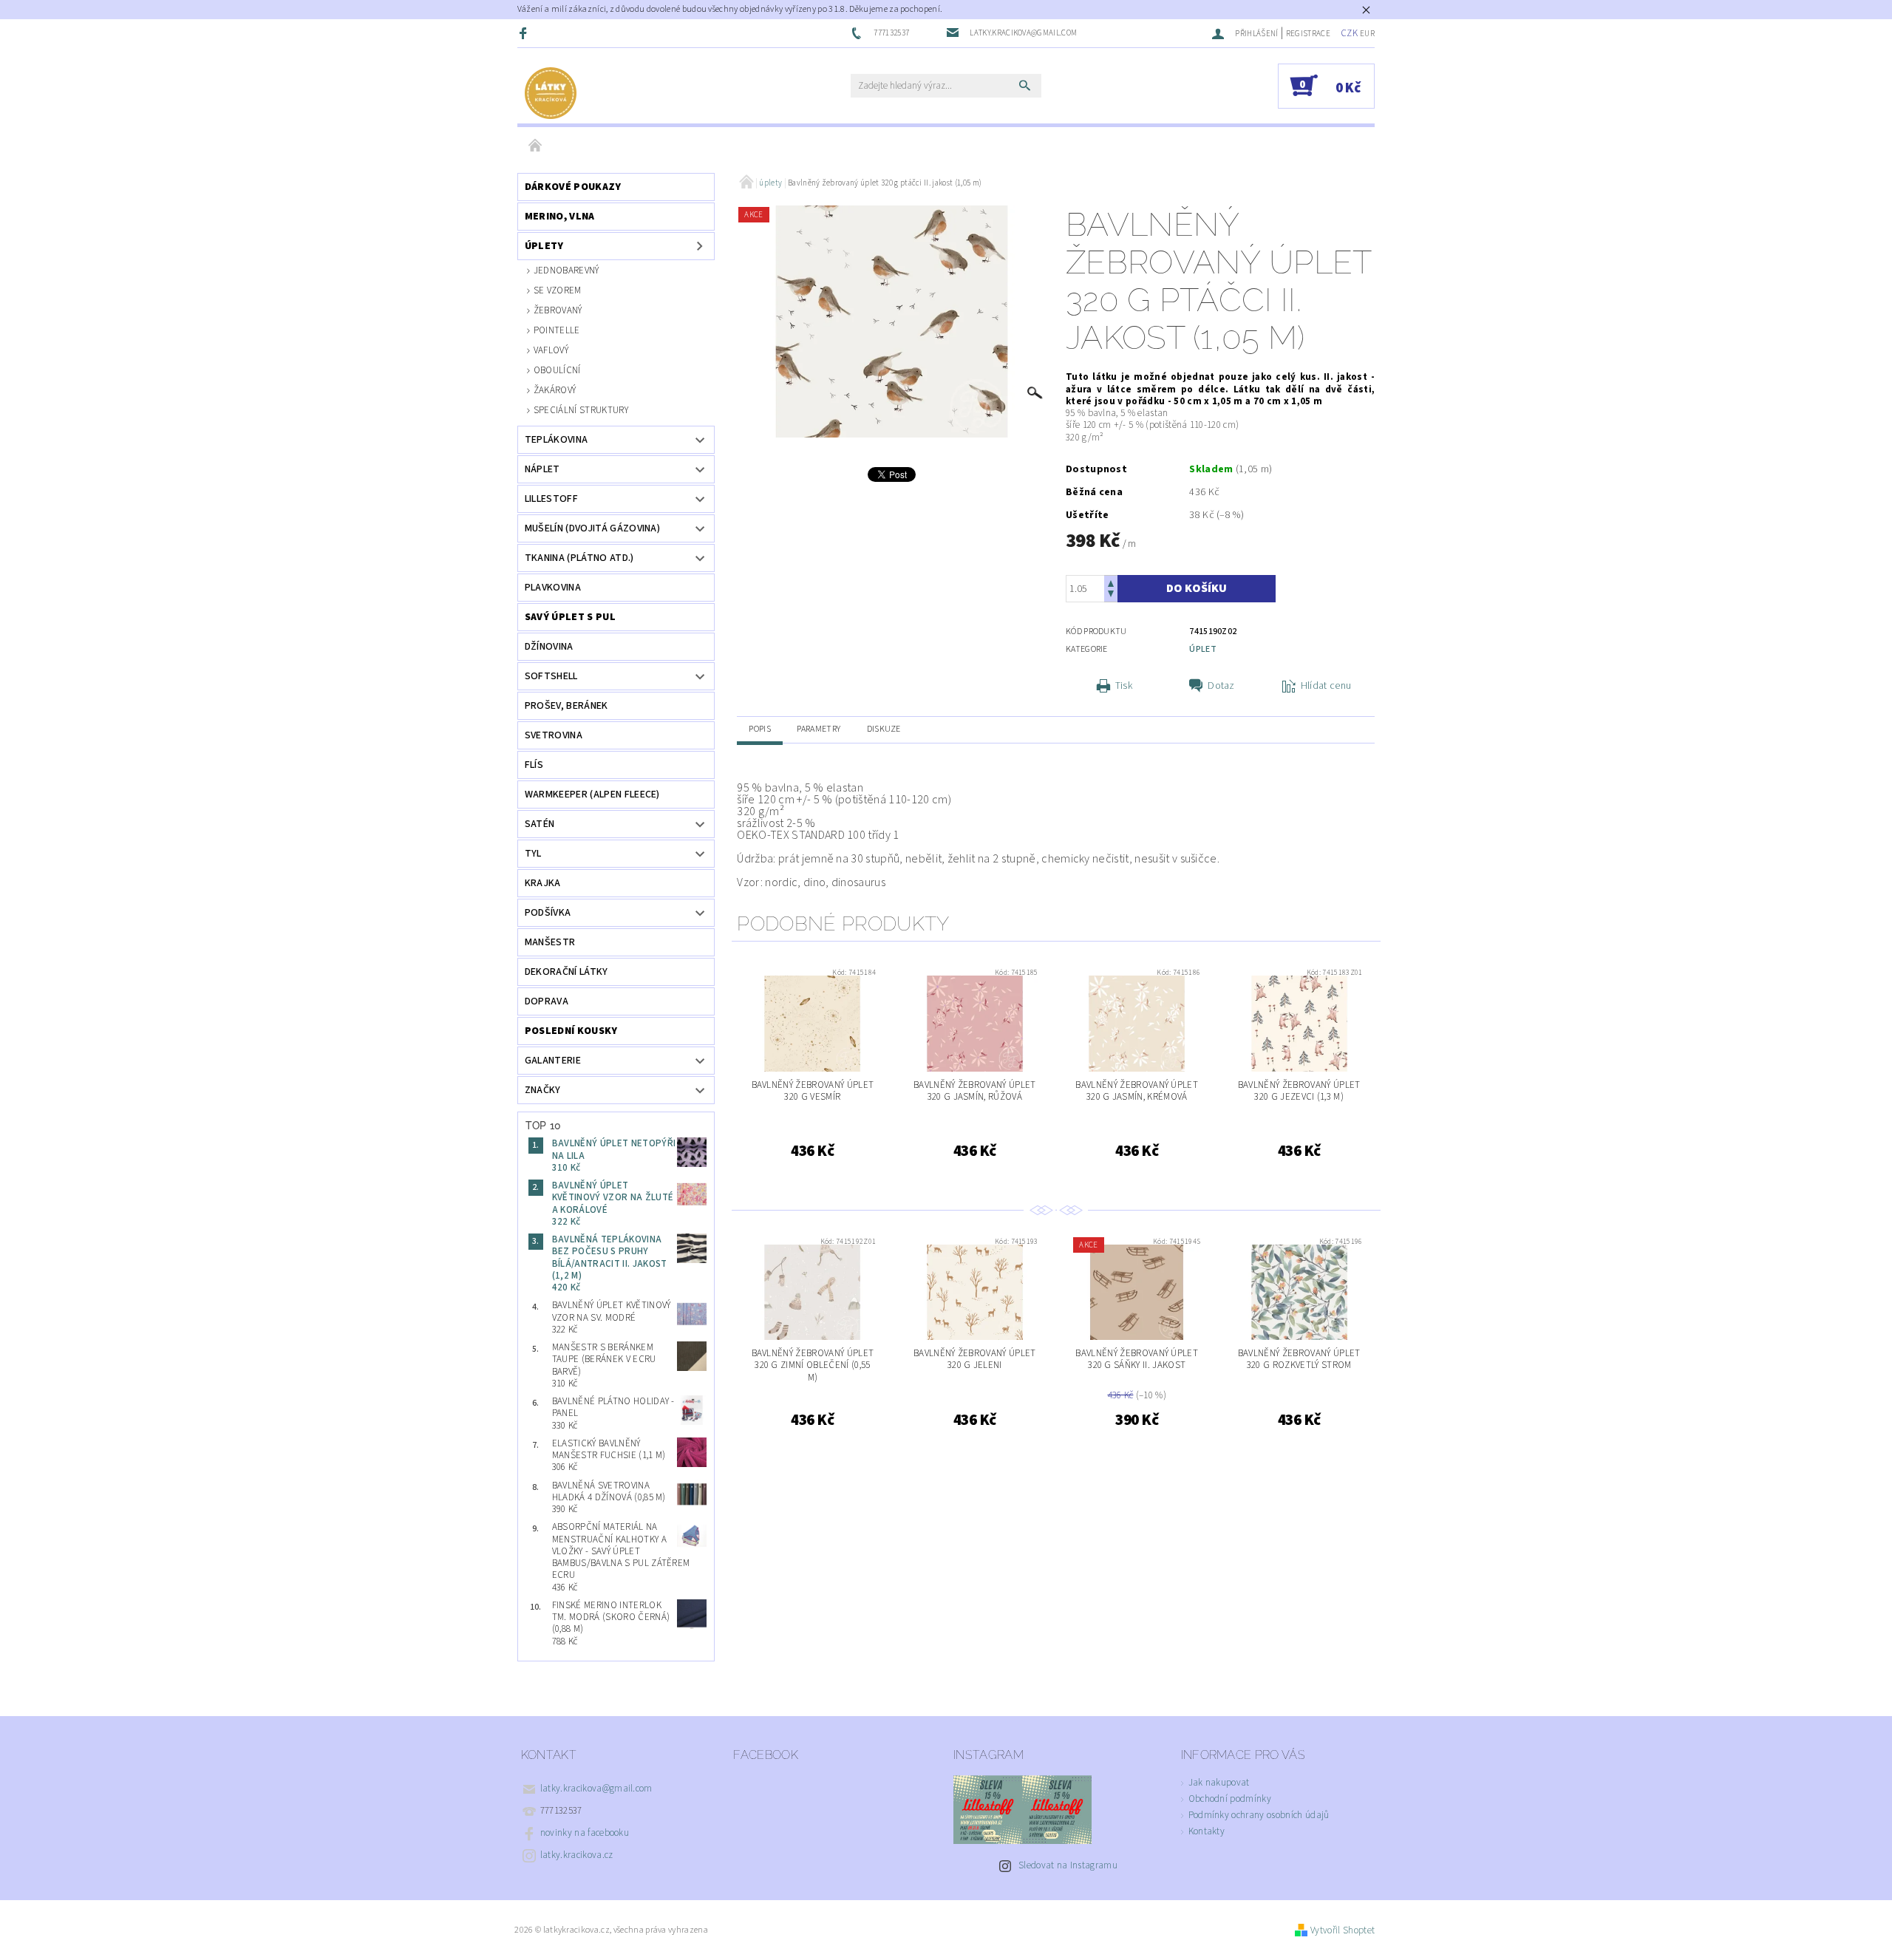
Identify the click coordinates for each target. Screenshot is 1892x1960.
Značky (543, 1090)
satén (540, 824)
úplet (1203, 649)
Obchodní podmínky (1230, 1799)
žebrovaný (558, 310)
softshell (551, 676)
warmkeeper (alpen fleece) (592, 794)
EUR (1367, 34)
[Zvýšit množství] (1111, 582)
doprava (547, 1001)
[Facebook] (525, 33)
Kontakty (1207, 1831)
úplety (544, 246)
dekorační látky (566, 972)
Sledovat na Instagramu (1068, 1865)
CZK (1349, 33)
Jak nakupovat (1219, 1783)
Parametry (819, 729)
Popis (760, 729)
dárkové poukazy (573, 187)
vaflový (551, 350)
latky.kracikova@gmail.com (596, 1789)
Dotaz (1221, 686)
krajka (543, 883)
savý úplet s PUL (570, 617)
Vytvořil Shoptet (1343, 1930)
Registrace (1308, 34)
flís (534, 765)
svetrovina (554, 735)
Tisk (1124, 686)
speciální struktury (581, 410)
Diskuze (884, 729)
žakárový (555, 390)
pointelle (557, 330)
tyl (533, 854)
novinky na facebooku (585, 1833)
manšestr (550, 942)
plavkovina (553, 588)
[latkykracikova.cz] (551, 93)
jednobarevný (566, 270)
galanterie (553, 1061)
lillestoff (551, 499)
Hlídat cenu (1326, 686)
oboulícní (557, 370)
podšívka (548, 913)
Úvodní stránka (536, 146)
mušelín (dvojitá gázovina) (592, 528)
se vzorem (558, 290)
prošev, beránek (566, 706)
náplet (542, 469)
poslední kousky (571, 1031)
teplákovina (557, 440)
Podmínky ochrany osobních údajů (1259, 1815)
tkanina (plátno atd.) (579, 558)
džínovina (549, 647)
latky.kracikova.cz (577, 1855)
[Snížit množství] (1111, 595)
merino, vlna (560, 217)
